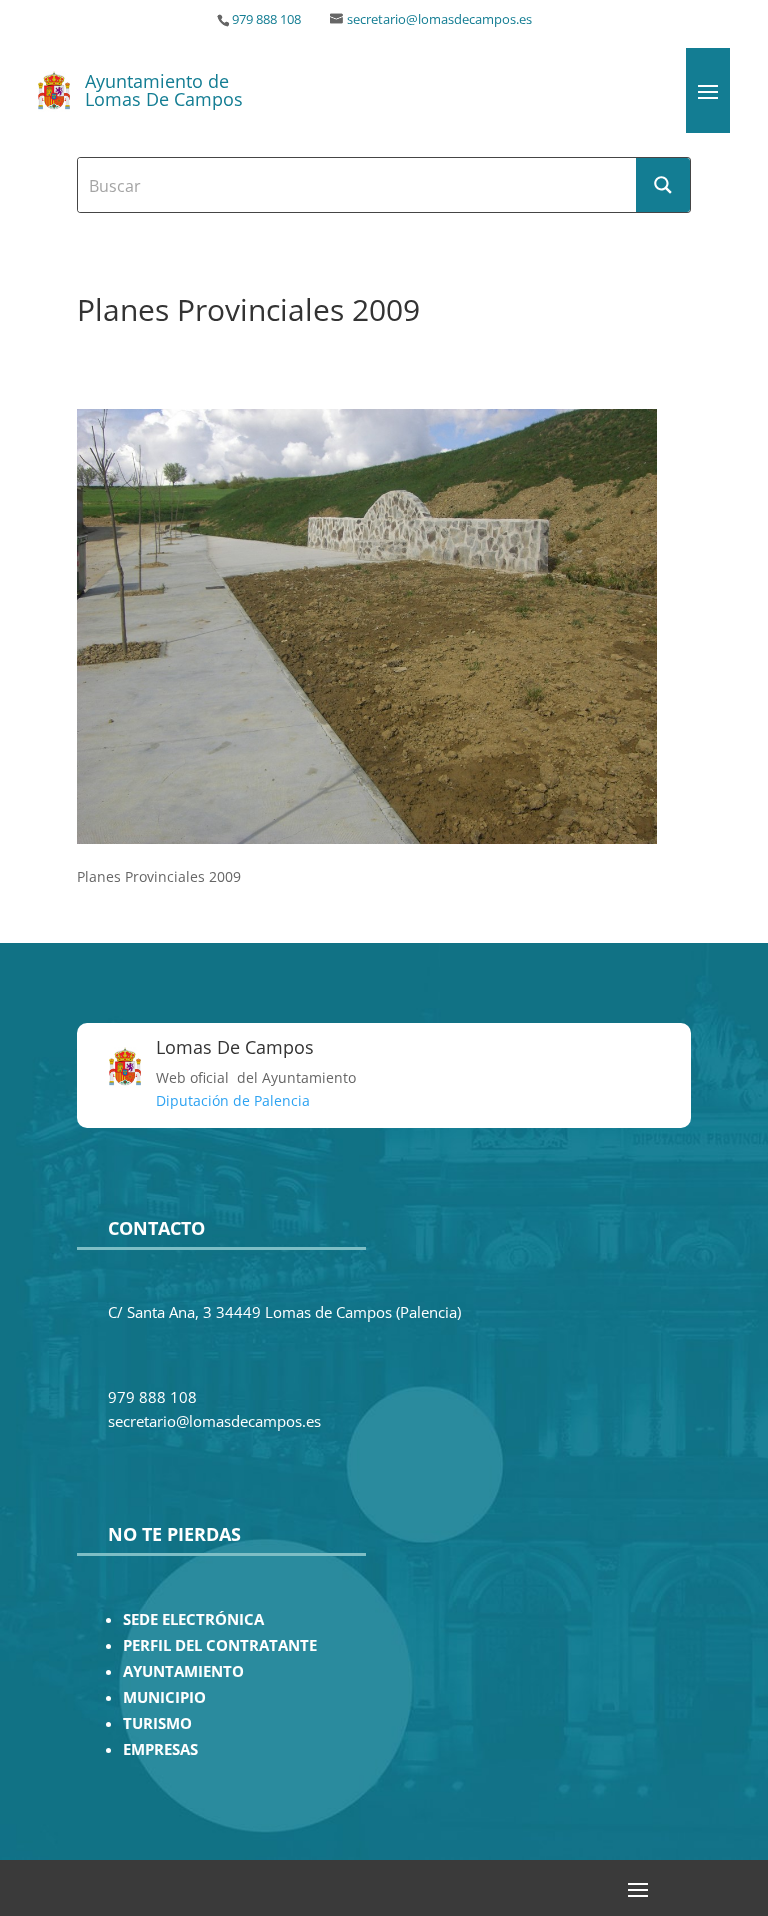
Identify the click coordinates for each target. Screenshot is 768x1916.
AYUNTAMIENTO (183, 1671)
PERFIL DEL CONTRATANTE (220, 1645)
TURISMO (157, 1723)
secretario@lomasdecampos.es (439, 19)
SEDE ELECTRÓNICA (193, 1619)
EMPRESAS (160, 1749)
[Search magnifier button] (663, 185)
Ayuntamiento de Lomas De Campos (164, 90)
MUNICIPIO (164, 1697)
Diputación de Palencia (233, 1100)
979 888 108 (266, 19)
